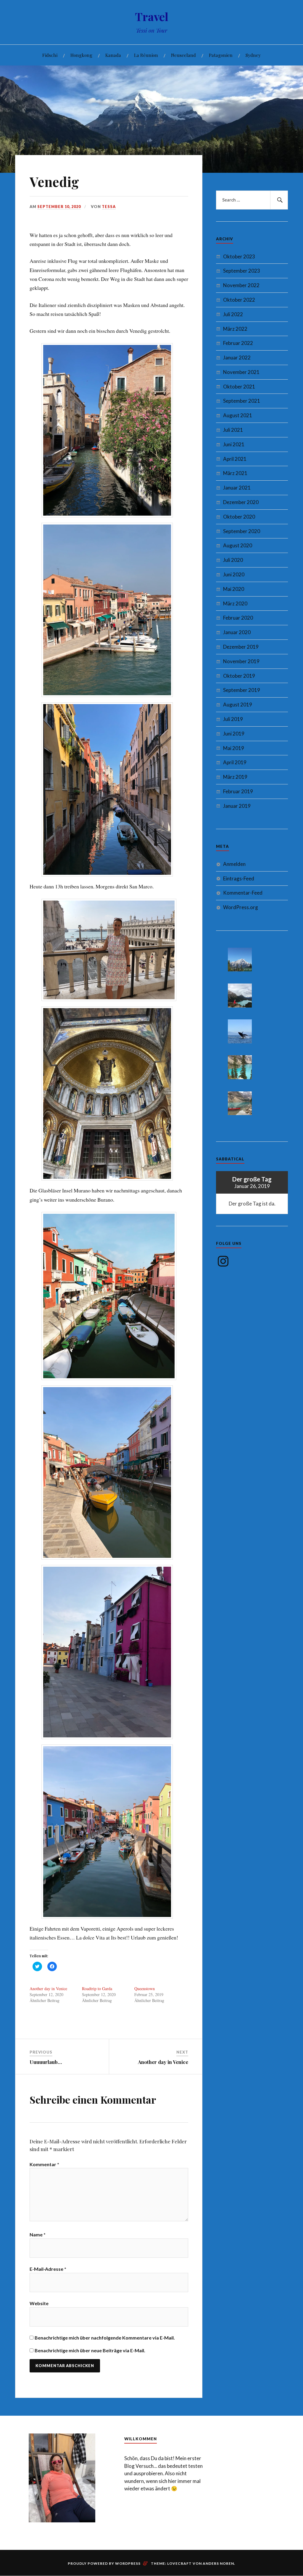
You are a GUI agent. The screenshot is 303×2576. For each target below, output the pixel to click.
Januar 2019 (237, 806)
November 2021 (241, 372)
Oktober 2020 (239, 517)
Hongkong (81, 55)
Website (39, 2303)
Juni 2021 (234, 444)
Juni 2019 (234, 734)
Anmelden (234, 864)
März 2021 (235, 473)
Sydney (253, 55)
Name (38, 2234)
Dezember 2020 (241, 502)
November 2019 (241, 661)
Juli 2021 (233, 430)
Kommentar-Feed (243, 893)
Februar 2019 (238, 791)
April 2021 (235, 459)
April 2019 (235, 762)
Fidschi (50, 55)
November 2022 (241, 285)
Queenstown (145, 1989)
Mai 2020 (234, 589)
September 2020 (242, 531)
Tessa (109, 207)
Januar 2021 (237, 488)
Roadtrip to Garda (97, 1989)
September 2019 (242, 690)
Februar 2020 (238, 618)
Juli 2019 (233, 719)
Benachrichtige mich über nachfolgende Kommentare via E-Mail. (105, 2338)
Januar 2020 (237, 632)
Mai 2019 (234, 748)
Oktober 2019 (239, 676)
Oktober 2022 (239, 300)
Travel (152, 16)
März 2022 (235, 329)
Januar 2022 (237, 358)
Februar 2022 (238, 343)
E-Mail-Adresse (48, 2269)
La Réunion (146, 55)
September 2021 (242, 401)
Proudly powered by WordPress (104, 2563)
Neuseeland (183, 55)
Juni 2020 (234, 574)
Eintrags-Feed (239, 878)
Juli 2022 (233, 314)
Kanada (113, 55)
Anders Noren (218, 2563)
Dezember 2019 (241, 647)
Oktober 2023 (239, 256)
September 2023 (242, 271)
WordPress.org (241, 907)
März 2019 (235, 777)
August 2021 (238, 415)
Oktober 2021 (239, 387)
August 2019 (238, 705)
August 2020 (238, 545)
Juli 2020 (233, 560)
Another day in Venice (48, 1989)
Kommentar (44, 2164)
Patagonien (221, 55)
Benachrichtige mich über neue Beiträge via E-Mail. (90, 2350)
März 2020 (235, 603)
